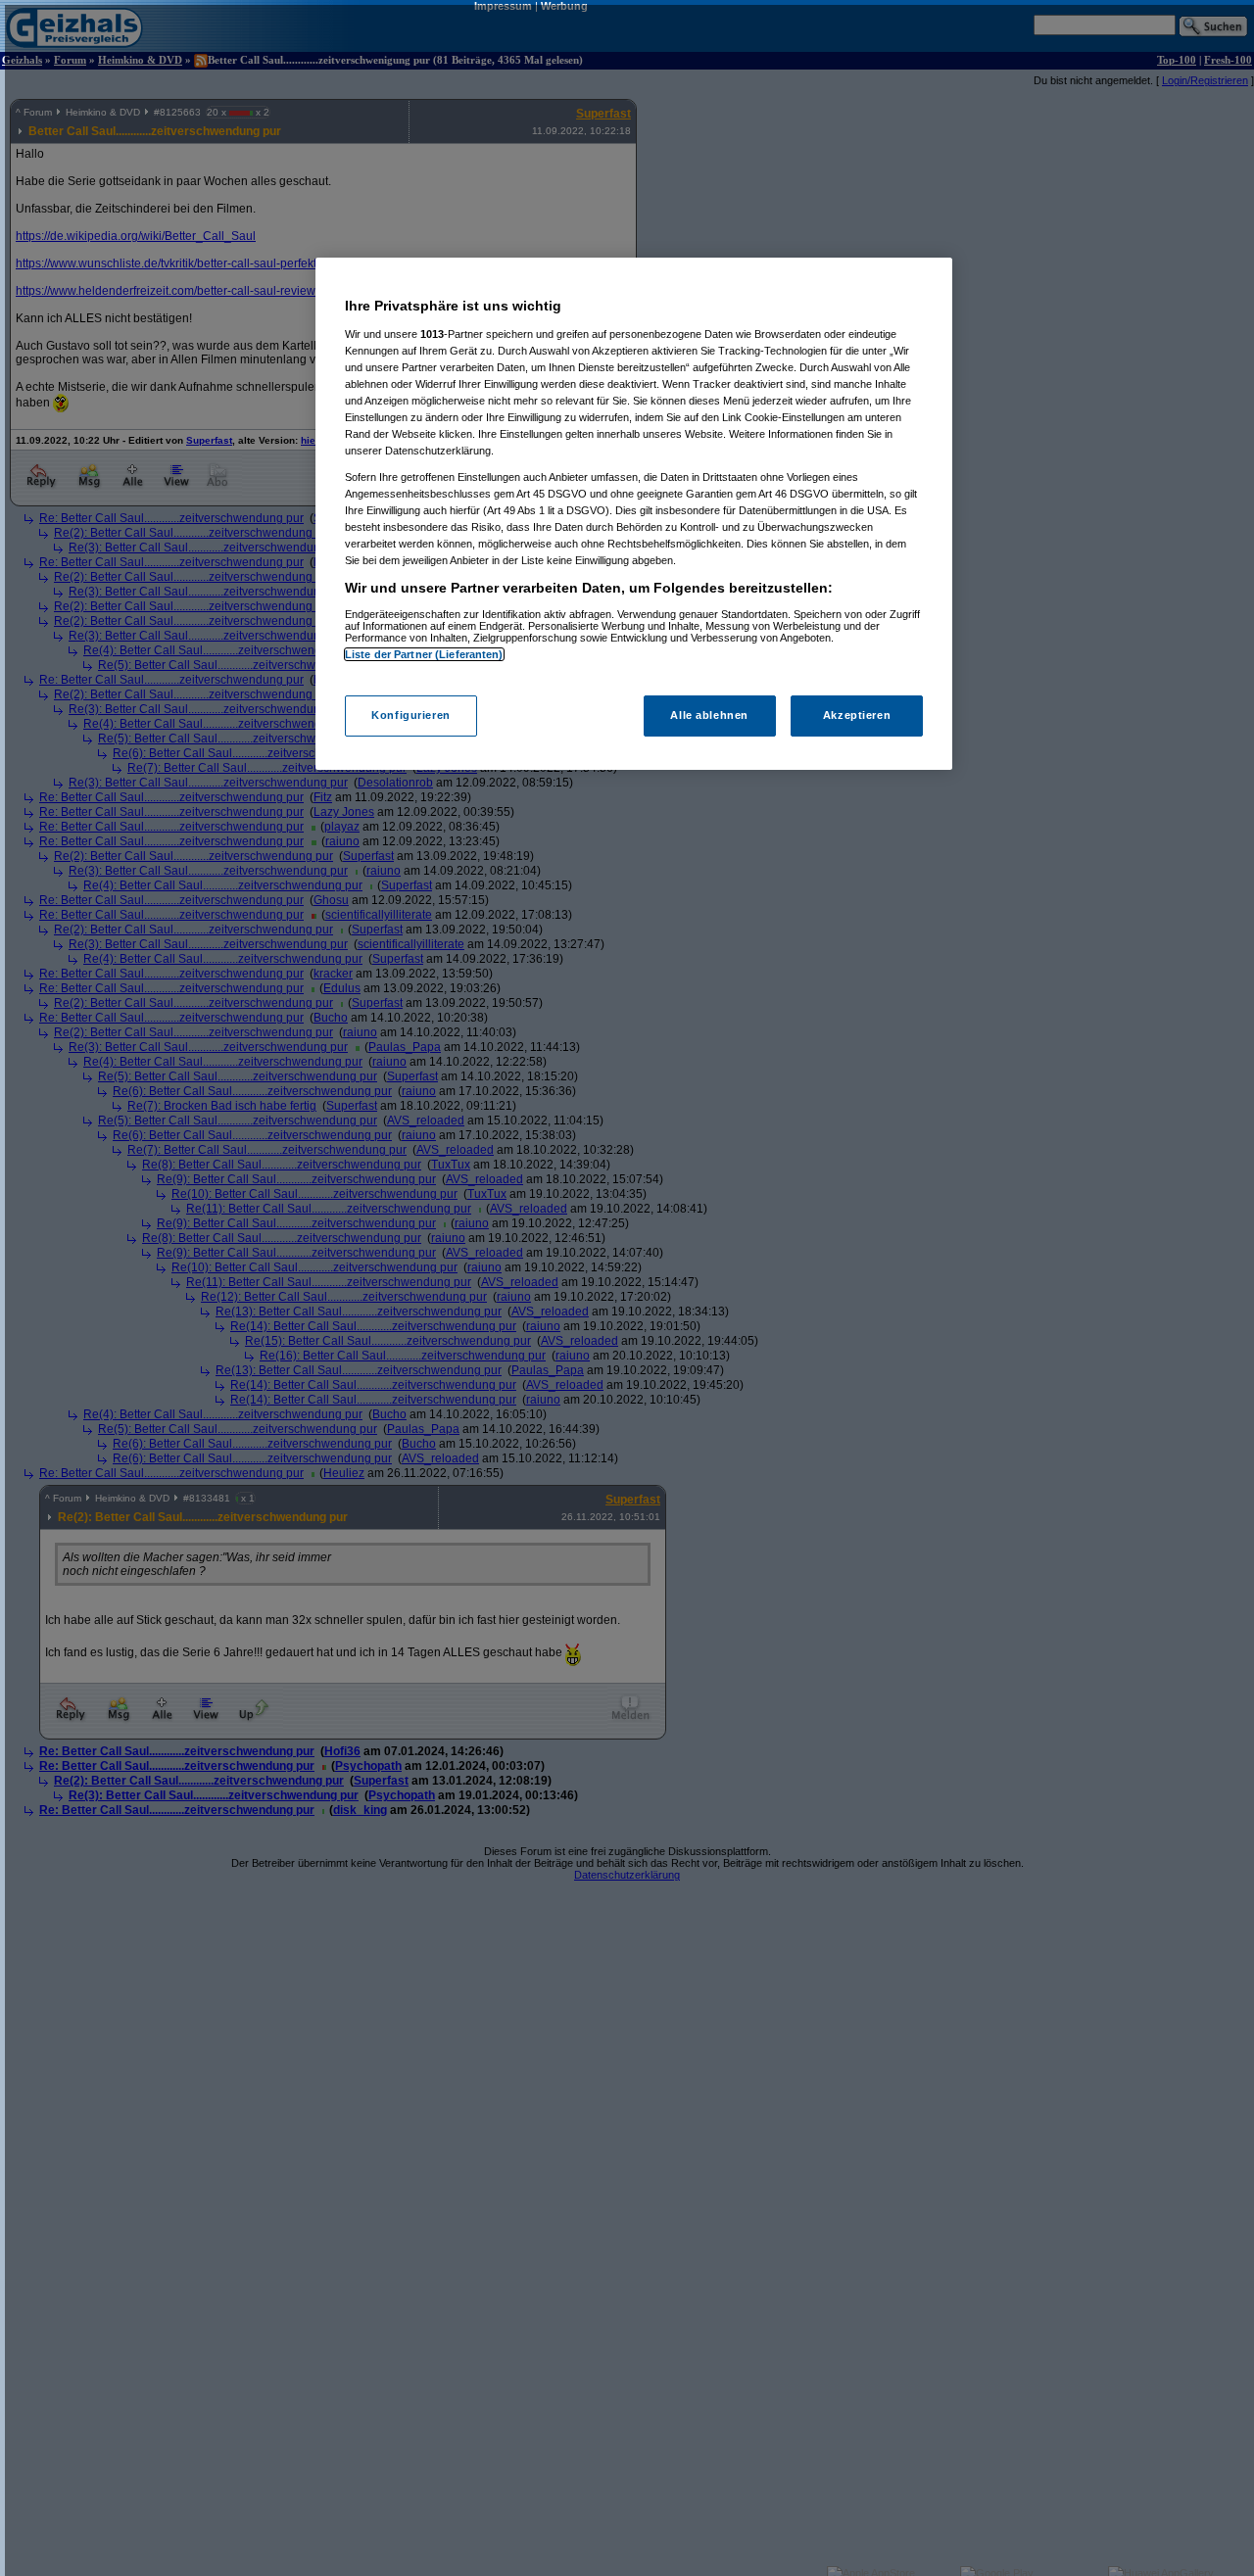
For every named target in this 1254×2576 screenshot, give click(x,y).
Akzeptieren (857, 715)
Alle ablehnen (709, 715)
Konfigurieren (410, 715)
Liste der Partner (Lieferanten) (424, 654)
